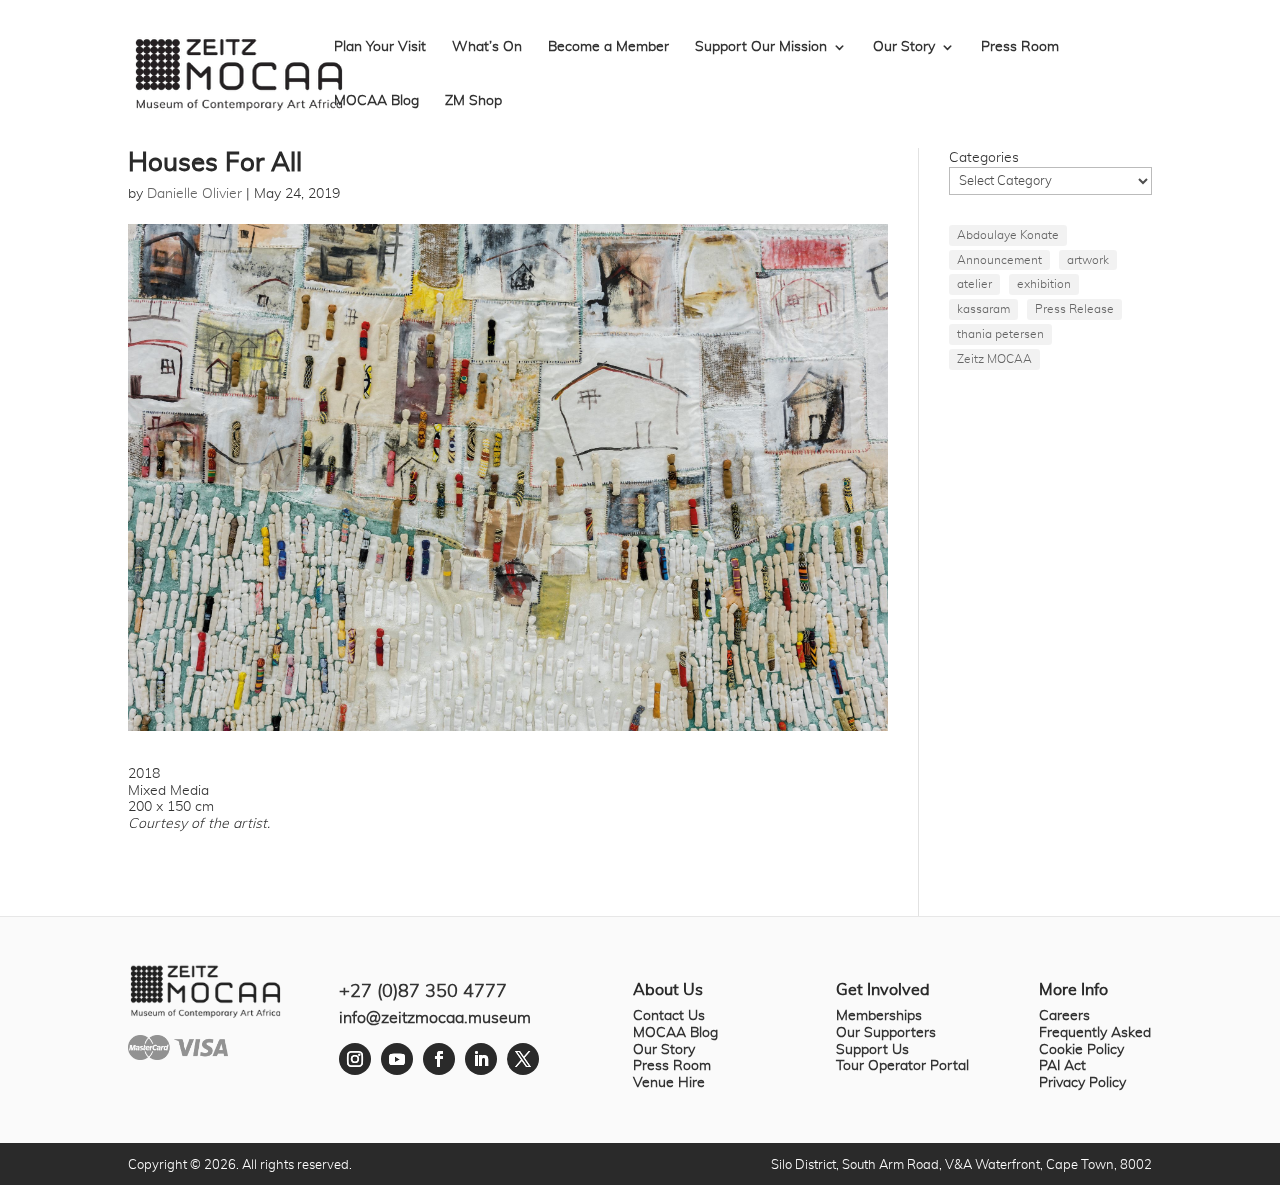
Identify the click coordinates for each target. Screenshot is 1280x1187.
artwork (1088, 260)
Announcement (999, 260)
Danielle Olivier (194, 194)
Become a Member (608, 47)
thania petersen (1000, 334)
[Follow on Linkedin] (481, 1059)
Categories (984, 158)
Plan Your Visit (380, 47)
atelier (974, 284)
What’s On (487, 47)
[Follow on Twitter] (523, 1059)
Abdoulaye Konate (1008, 235)
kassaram (983, 309)
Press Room (1020, 47)
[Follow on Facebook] (439, 1059)
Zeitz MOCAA (994, 359)
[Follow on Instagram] (355, 1059)
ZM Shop (473, 101)
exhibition (1044, 284)
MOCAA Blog (376, 101)
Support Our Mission (761, 47)
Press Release (1074, 309)
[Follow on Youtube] (397, 1059)
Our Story (904, 47)
